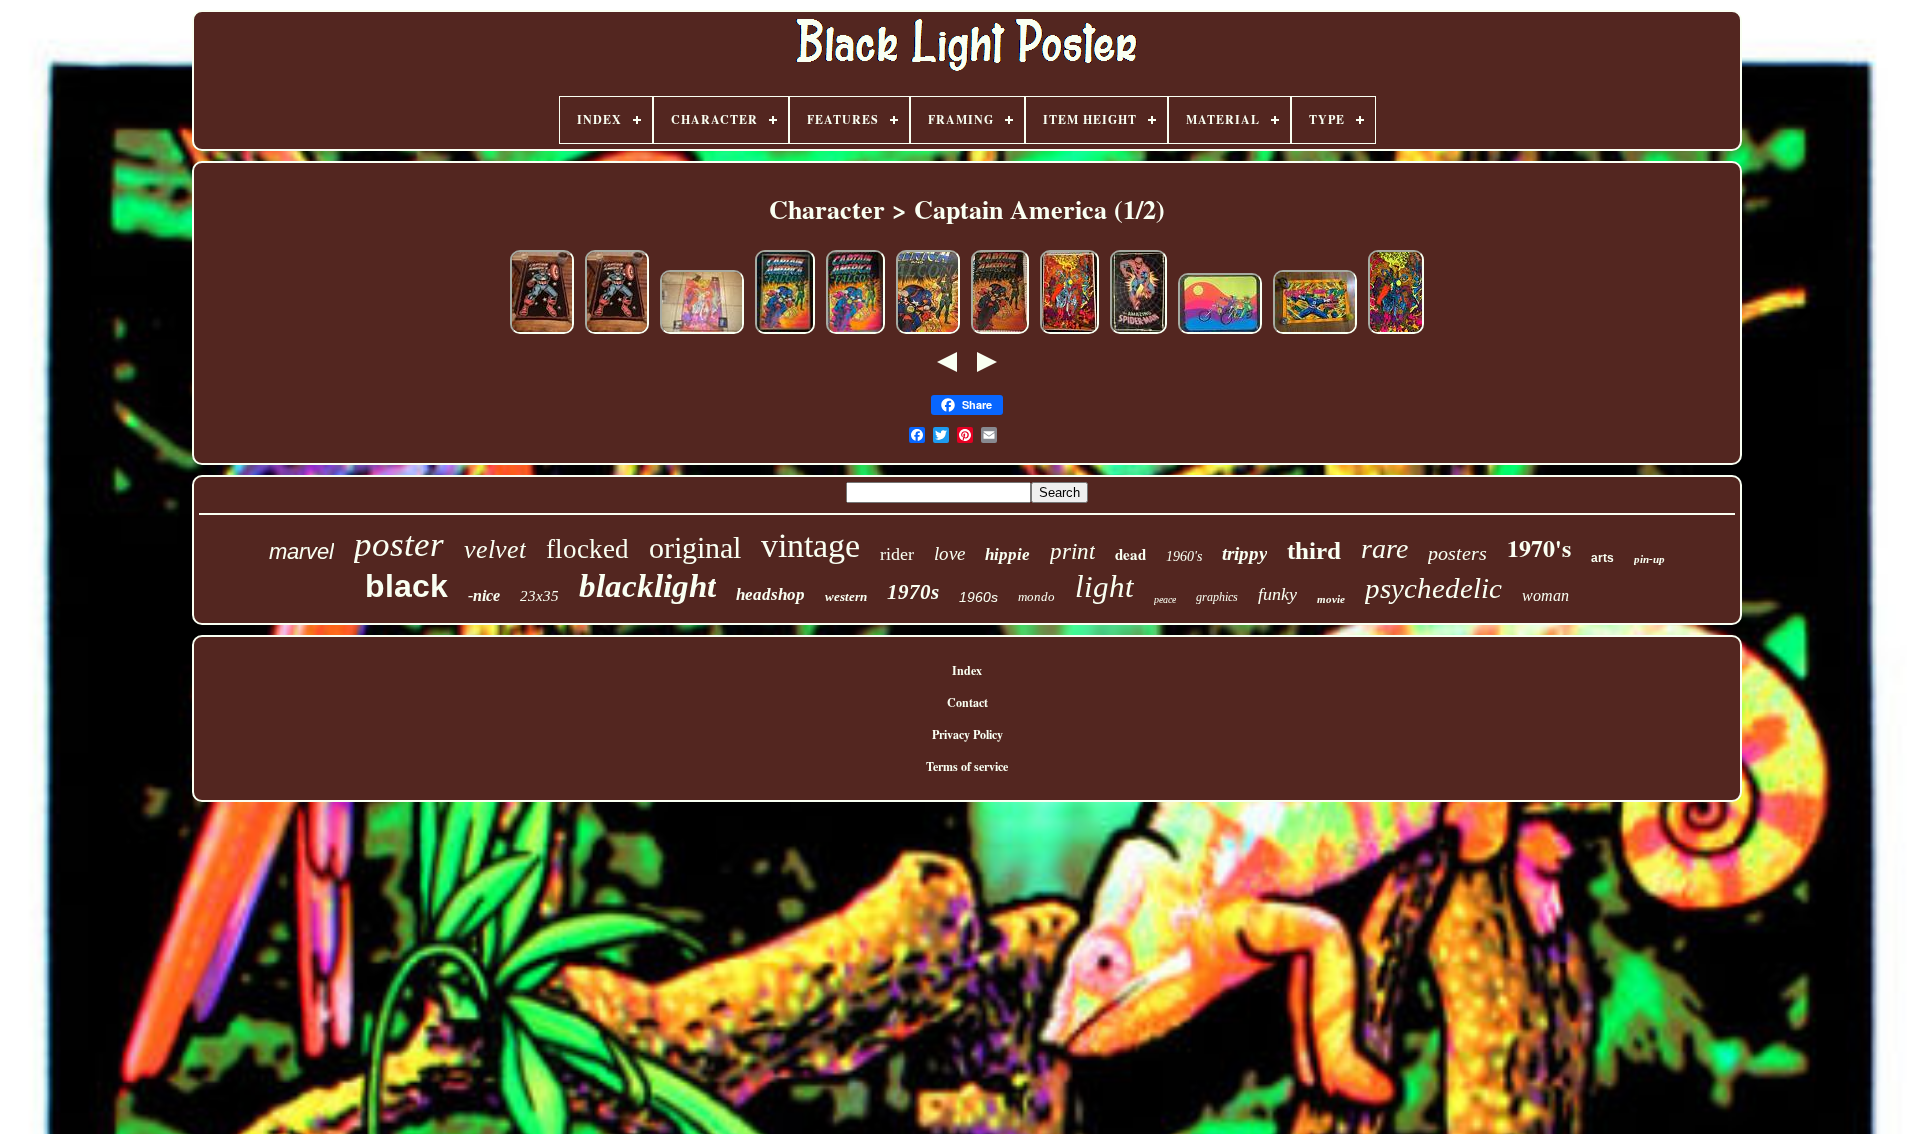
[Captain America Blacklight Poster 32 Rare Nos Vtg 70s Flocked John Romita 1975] (542, 333)
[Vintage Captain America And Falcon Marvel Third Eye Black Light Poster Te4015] (1000, 333)
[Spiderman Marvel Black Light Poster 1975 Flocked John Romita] (1138, 333)
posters (1457, 553)
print (1072, 551)
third (1314, 550)
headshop (770, 594)
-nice (484, 595)
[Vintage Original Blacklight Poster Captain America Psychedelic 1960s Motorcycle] (1396, 333)
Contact (967, 702)
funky (1277, 594)
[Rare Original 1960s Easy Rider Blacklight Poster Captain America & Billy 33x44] (1220, 333)
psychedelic (1433, 588)
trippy (1244, 553)
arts (1602, 558)
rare (1384, 548)
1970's (1539, 547)
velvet (495, 549)
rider (897, 554)
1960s (978, 597)
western (846, 596)
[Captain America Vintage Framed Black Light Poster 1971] (785, 333)
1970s (913, 592)
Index (967, 670)
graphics (1217, 597)
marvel (301, 551)
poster (399, 544)
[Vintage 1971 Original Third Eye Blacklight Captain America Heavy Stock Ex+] (1315, 333)
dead (1130, 554)
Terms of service (967, 766)
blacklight (647, 586)
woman (1545, 595)
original (695, 547)
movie (1331, 599)
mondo (1036, 596)
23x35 (539, 596)
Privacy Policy (967, 734)
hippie (1007, 554)
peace (1165, 599)
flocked (587, 549)
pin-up (1649, 559)
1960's (1184, 556)
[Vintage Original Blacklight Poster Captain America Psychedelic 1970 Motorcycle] (702, 333)
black (406, 586)
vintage (810, 545)
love (949, 553)
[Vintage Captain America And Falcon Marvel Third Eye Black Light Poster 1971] (928, 333)
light (1104, 586)
